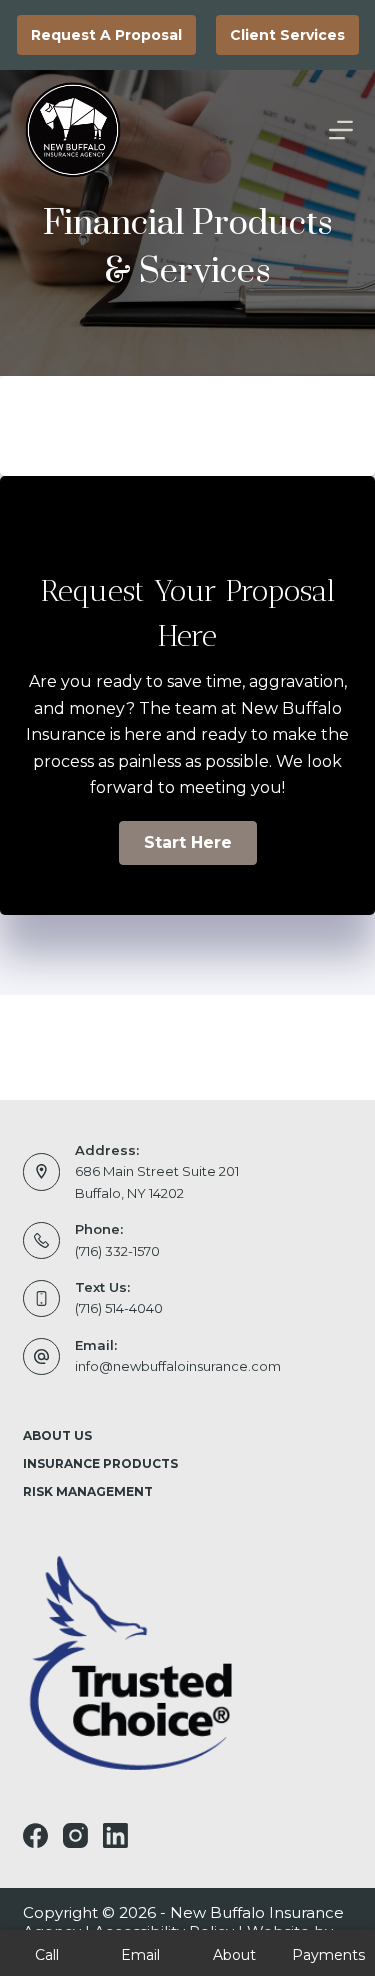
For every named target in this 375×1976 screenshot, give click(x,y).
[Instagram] (75, 1835)
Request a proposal (106, 35)
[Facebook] (35, 1835)
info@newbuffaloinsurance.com (178, 1366)
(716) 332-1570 (117, 1251)
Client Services (287, 35)
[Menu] (341, 130)
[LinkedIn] (115, 1835)
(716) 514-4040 (119, 1308)
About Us (57, 1435)
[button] (188, 843)
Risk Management (88, 1491)
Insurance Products (100, 1463)
